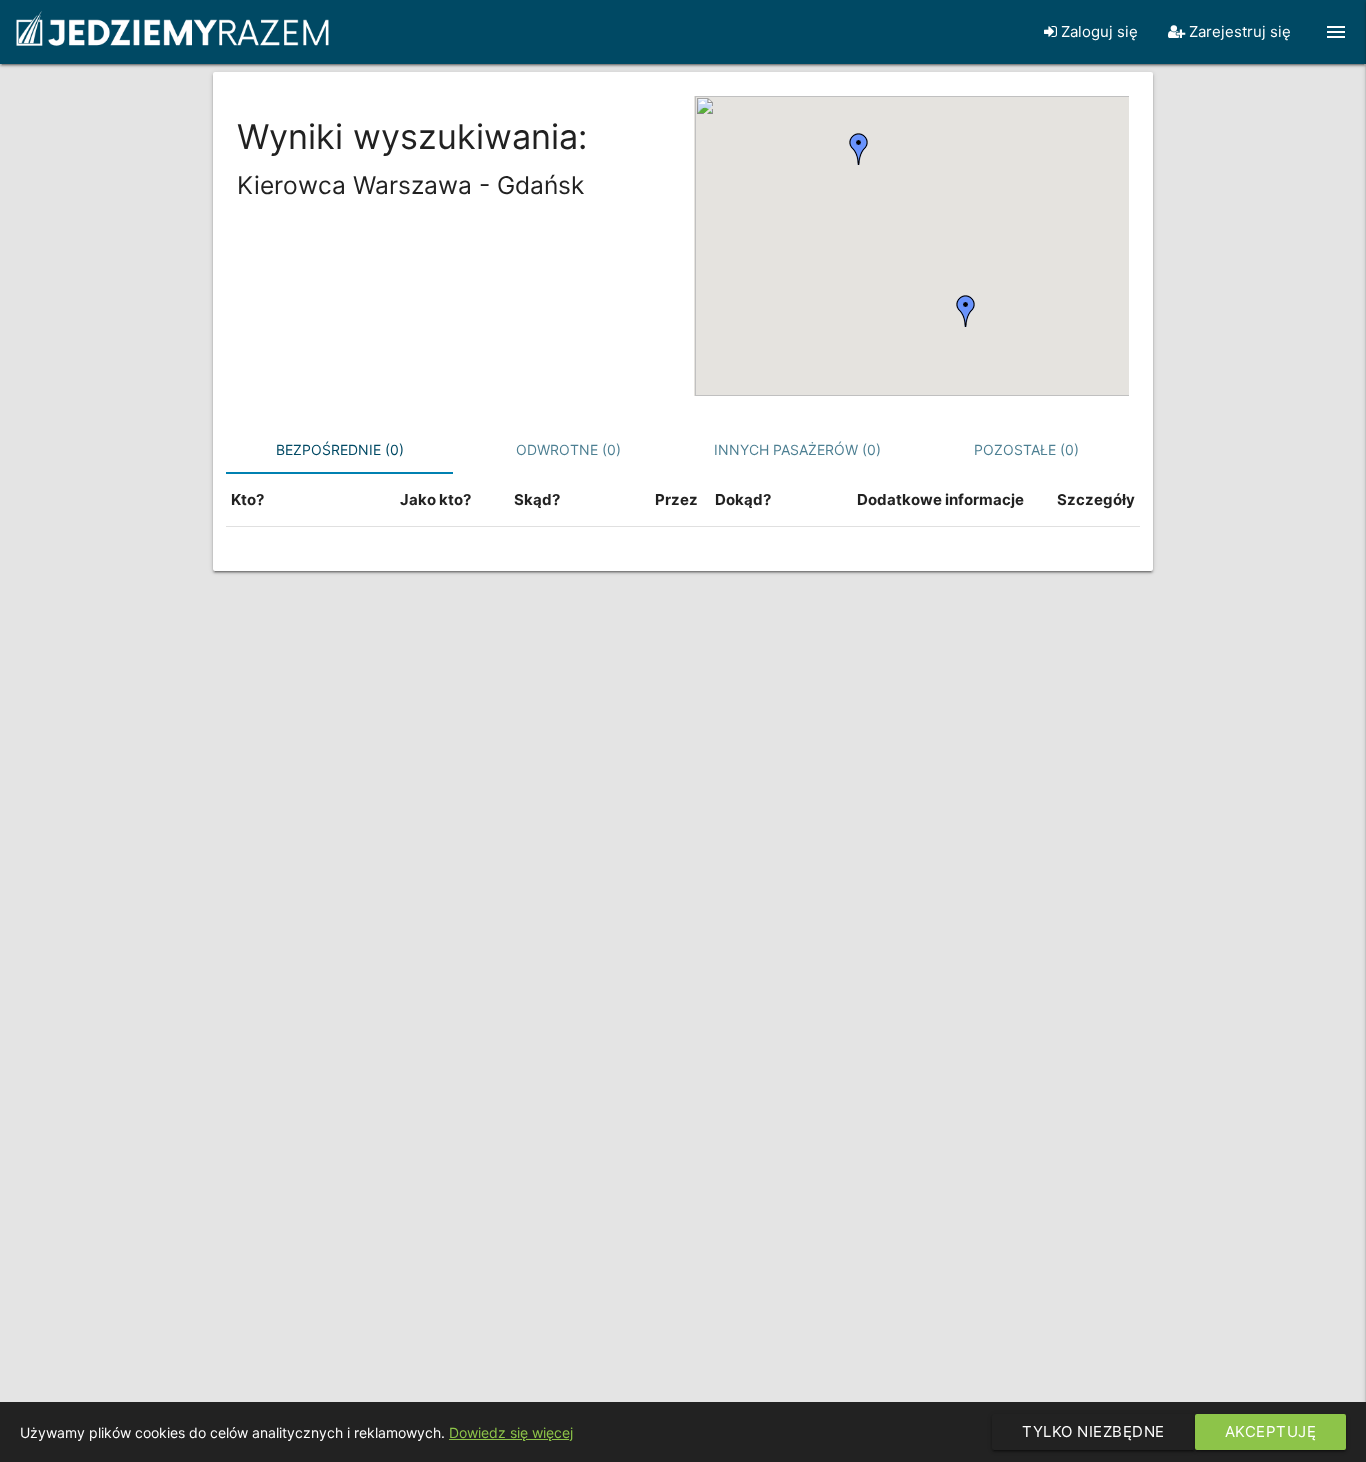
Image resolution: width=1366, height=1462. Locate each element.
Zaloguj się (1097, 31)
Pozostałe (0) (1026, 449)
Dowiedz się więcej (511, 1432)
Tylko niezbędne (1093, 1431)
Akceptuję (1271, 1431)
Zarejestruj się (1238, 31)
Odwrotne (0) (568, 449)
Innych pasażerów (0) (797, 449)
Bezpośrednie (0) (340, 449)
